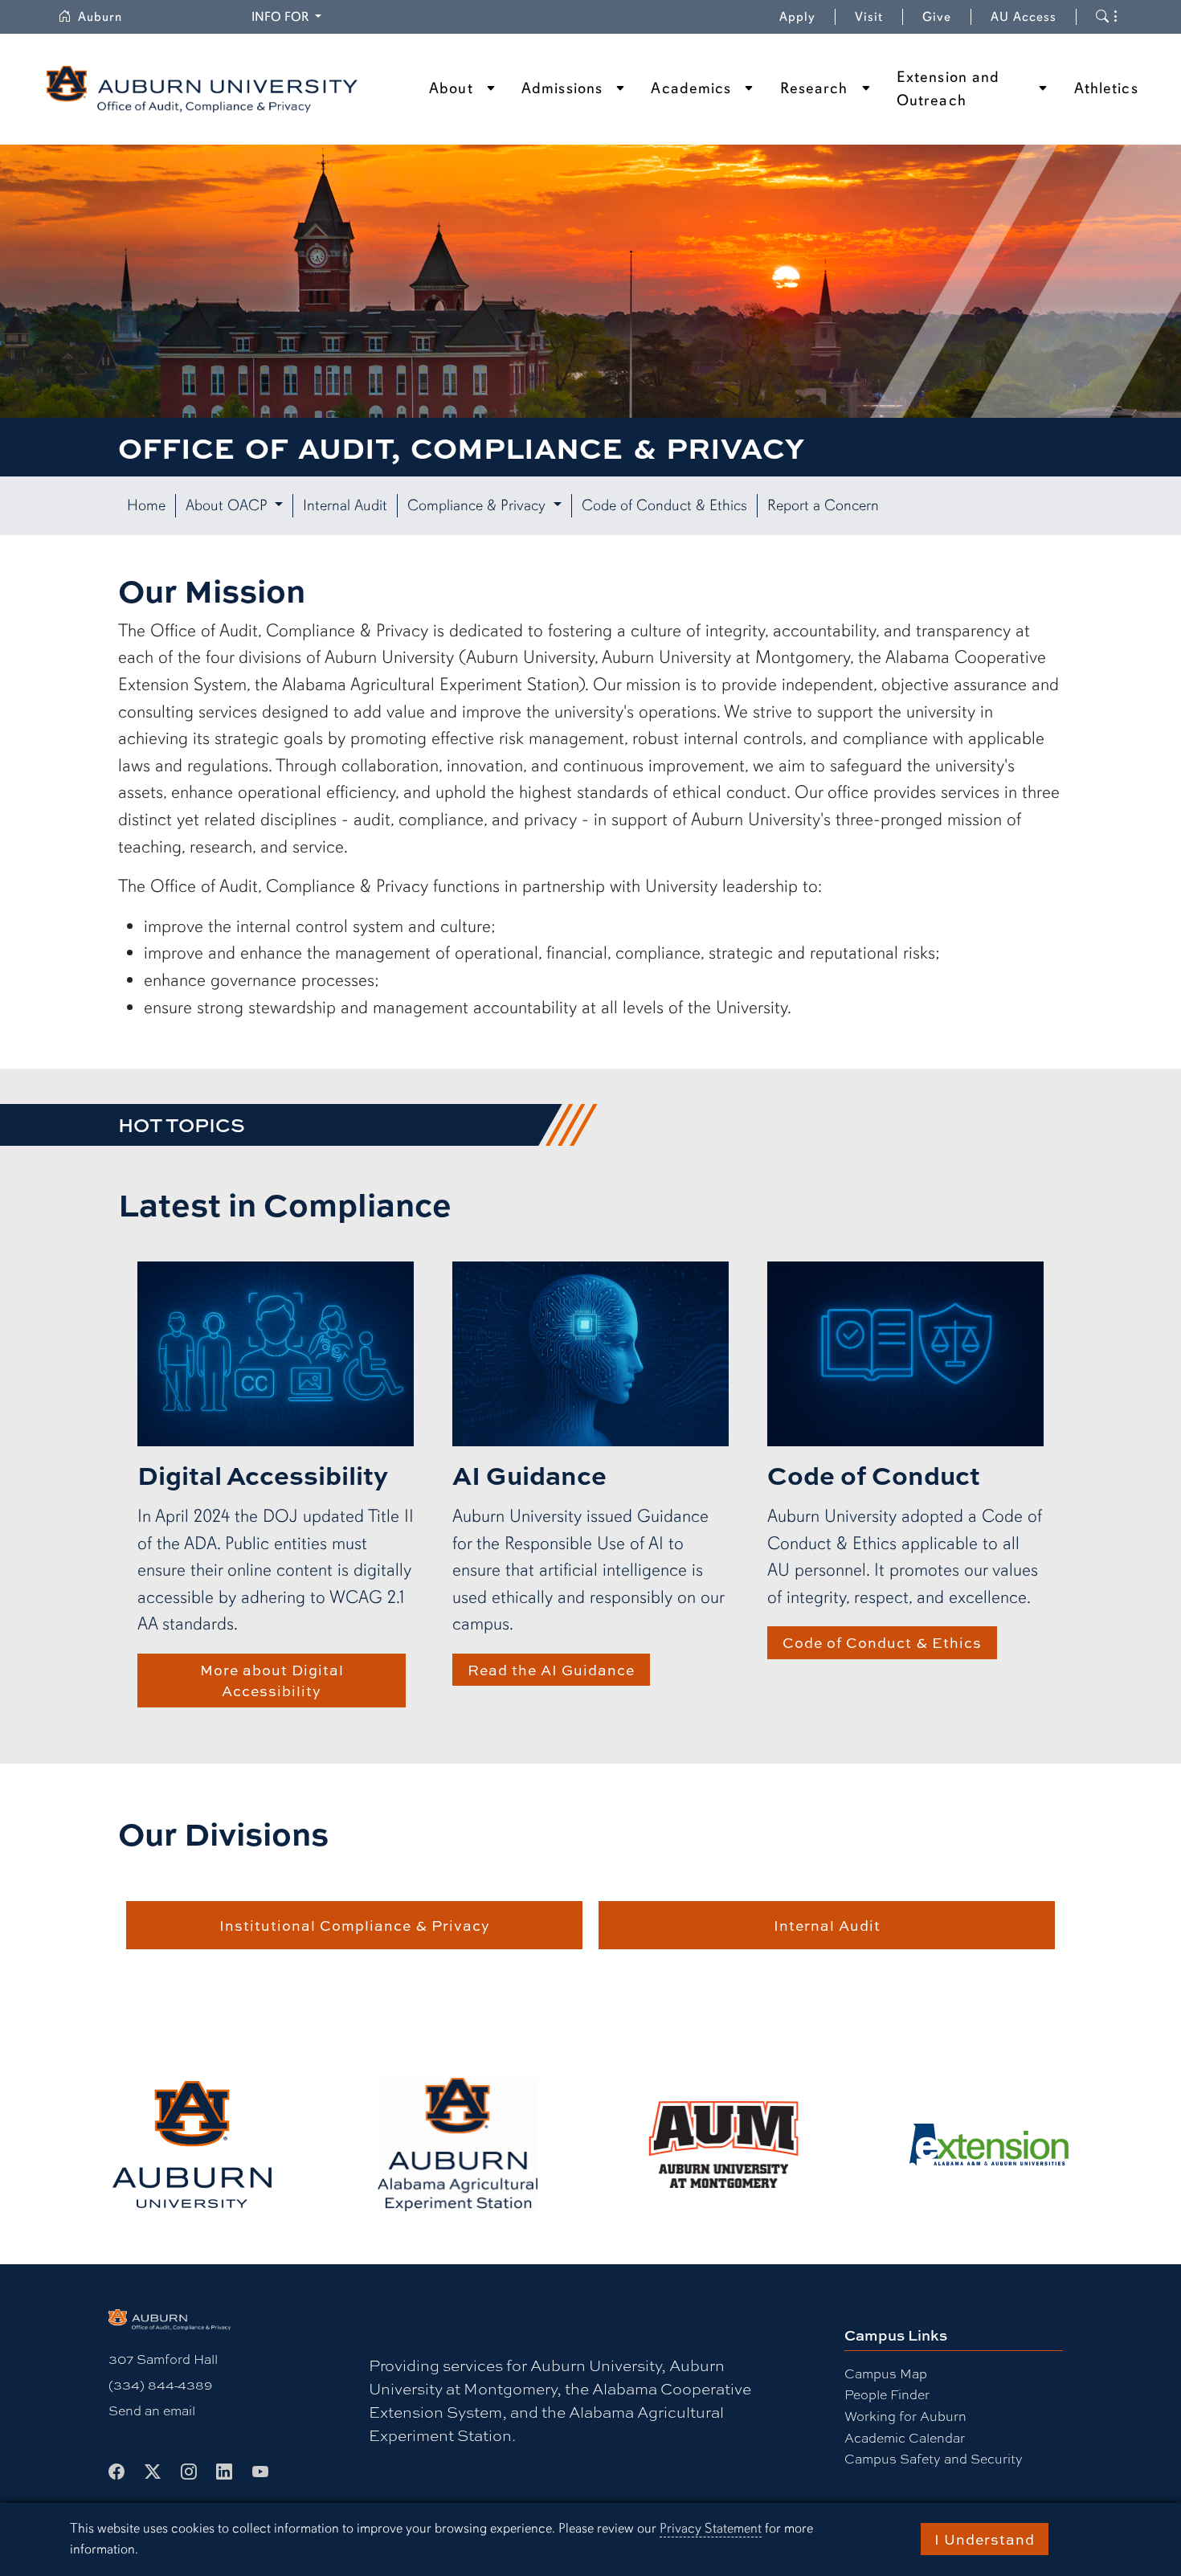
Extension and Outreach (948, 89)
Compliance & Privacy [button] (478, 505)
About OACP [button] (229, 505)
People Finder (887, 2394)
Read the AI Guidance (551, 1670)
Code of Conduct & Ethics (664, 505)
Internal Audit (345, 505)
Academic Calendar (905, 2437)
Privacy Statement (711, 2528)
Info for (289, 16)
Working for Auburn (905, 2416)
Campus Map (886, 2373)
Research (814, 88)
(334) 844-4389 (160, 2384)
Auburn (110, 17)
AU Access (1024, 17)
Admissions (562, 88)
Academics (691, 88)
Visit (869, 17)
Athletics (1106, 88)
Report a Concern (823, 505)
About (451, 88)
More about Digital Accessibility (272, 1680)
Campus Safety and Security (934, 2458)
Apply (797, 17)
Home (146, 505)
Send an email (152, 2410)
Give (947, 17)
